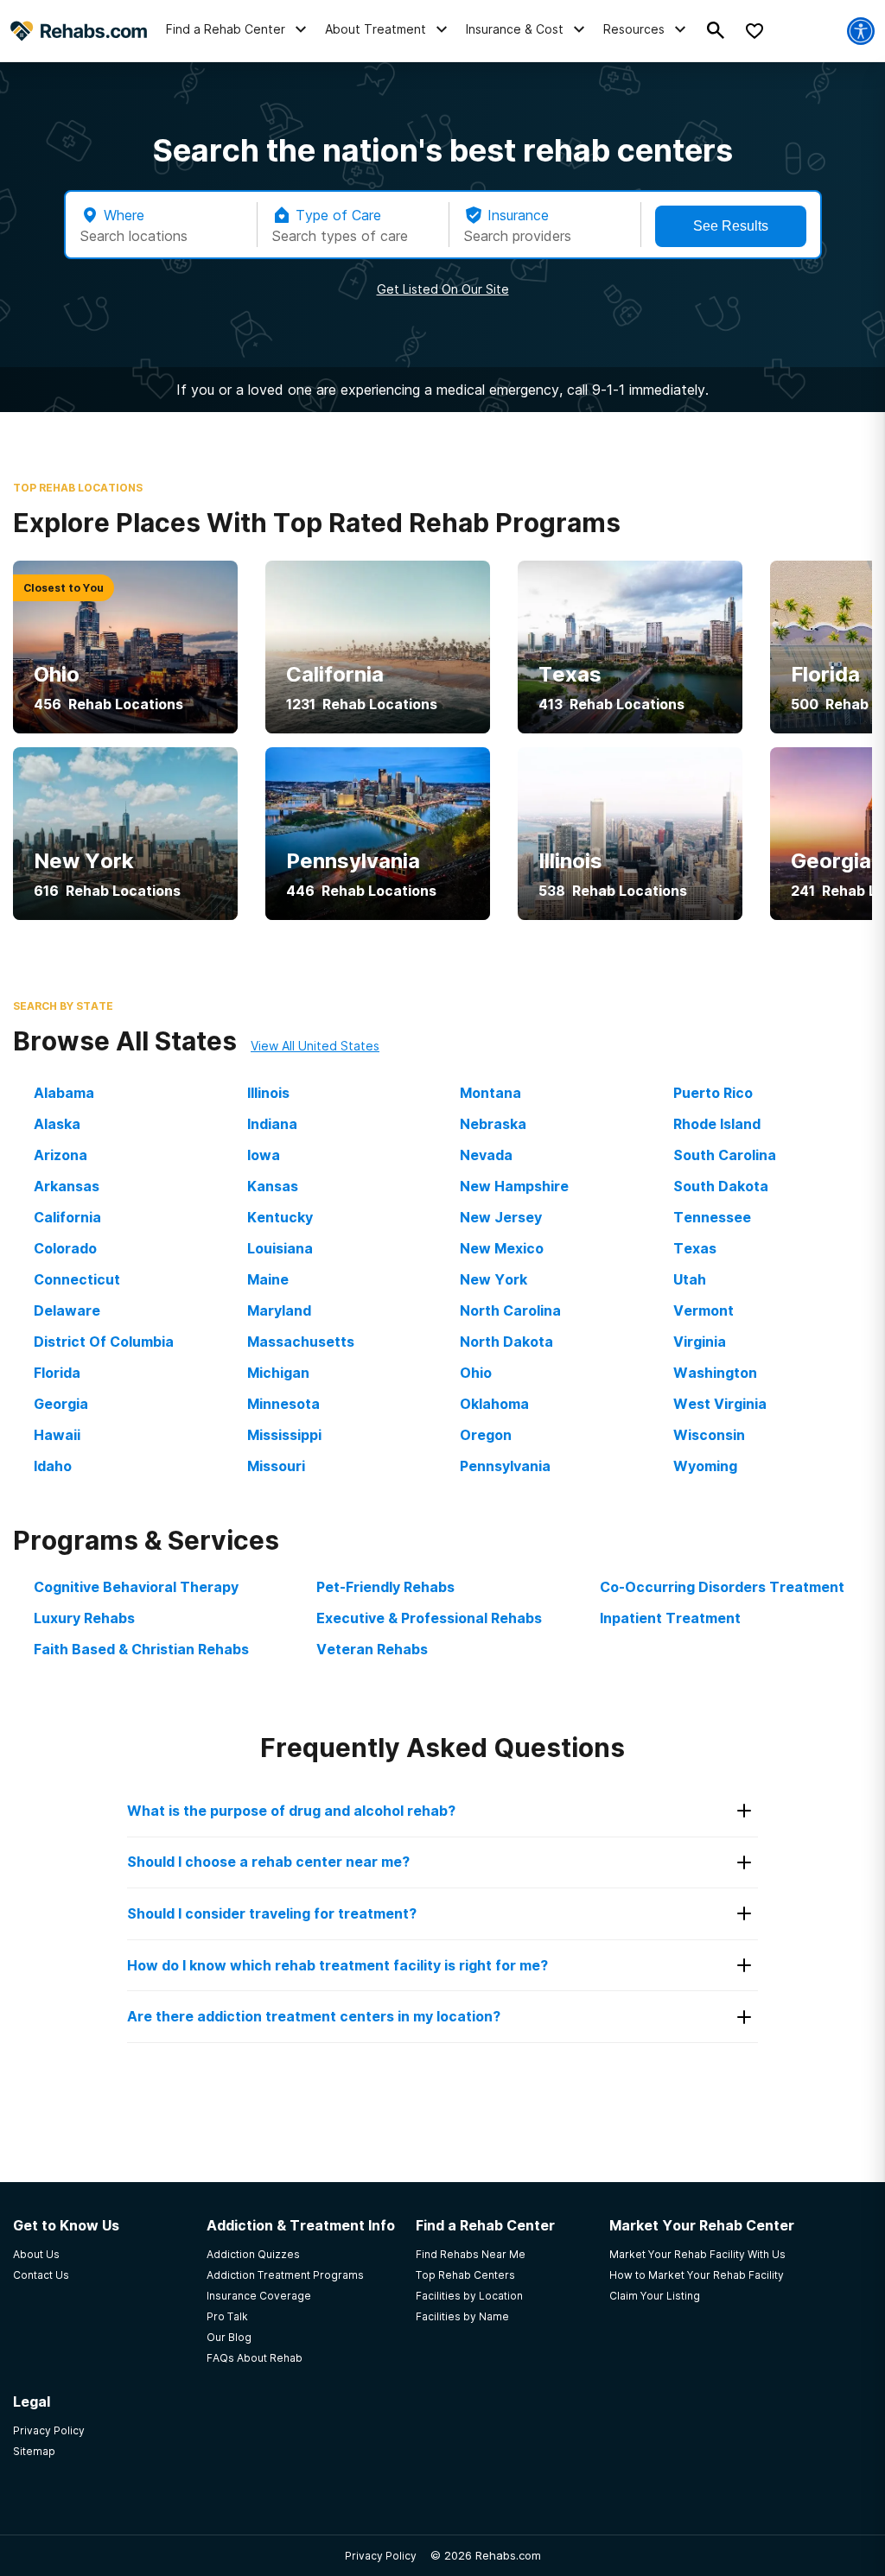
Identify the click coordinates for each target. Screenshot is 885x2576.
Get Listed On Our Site (443, 289)
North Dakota (506, 1342)
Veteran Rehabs (372, 1649)
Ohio (476, 1373)
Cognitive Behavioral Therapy (136, 1587)
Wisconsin (709, 1435)
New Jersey (501, 1217)
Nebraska (493, 1124)
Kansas (273, 1186)
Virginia (700, 1342)
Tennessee (712, 1217)
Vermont (704, 1310)
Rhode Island (717, 1124)
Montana (490, 1093)
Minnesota (283, 1404)
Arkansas (67, 1186)
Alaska (57, 1124)
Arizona (60, 1155)
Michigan (278, 1373)
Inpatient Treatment (670, 1618)
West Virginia (720, 1404)
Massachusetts (301, 1342)
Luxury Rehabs (84, 1618)
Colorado (65, 1248)
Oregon (486, 1435)
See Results (731, 226)
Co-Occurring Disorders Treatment (722, 1587)
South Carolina (725, 1155)
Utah (690, 1279)
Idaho (53, 1466)
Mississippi (284, 1435)
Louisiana (280, 1248)
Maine (268, 1279)
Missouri (276, 1466)
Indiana (272, 1124)
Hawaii (57, 1435)
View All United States (315, 1046)
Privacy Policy (381, 2556)
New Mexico (502, 1248)
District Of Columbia (104, 1342)
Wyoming (705, 1466)
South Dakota (721, 1186)
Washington (715, 1373)
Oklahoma (494, 1404)
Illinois (268, 1093)
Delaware (67, 1310)
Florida (57, 1373)
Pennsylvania (505, 1466)
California (67, 1217)
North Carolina (510, 1310)
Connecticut (77, 1279)
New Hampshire (514, 1186)
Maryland (279, 1310)
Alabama (64, 1093)
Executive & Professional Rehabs (429, 1618)
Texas (695, 1248)
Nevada (486, 1155)
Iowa (264, 1155)
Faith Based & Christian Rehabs (141, 1649)
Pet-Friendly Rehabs (385, 1587)
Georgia (61, 1404)
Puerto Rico (713, 1093)
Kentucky (280, 1217)
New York (493, 1279)
